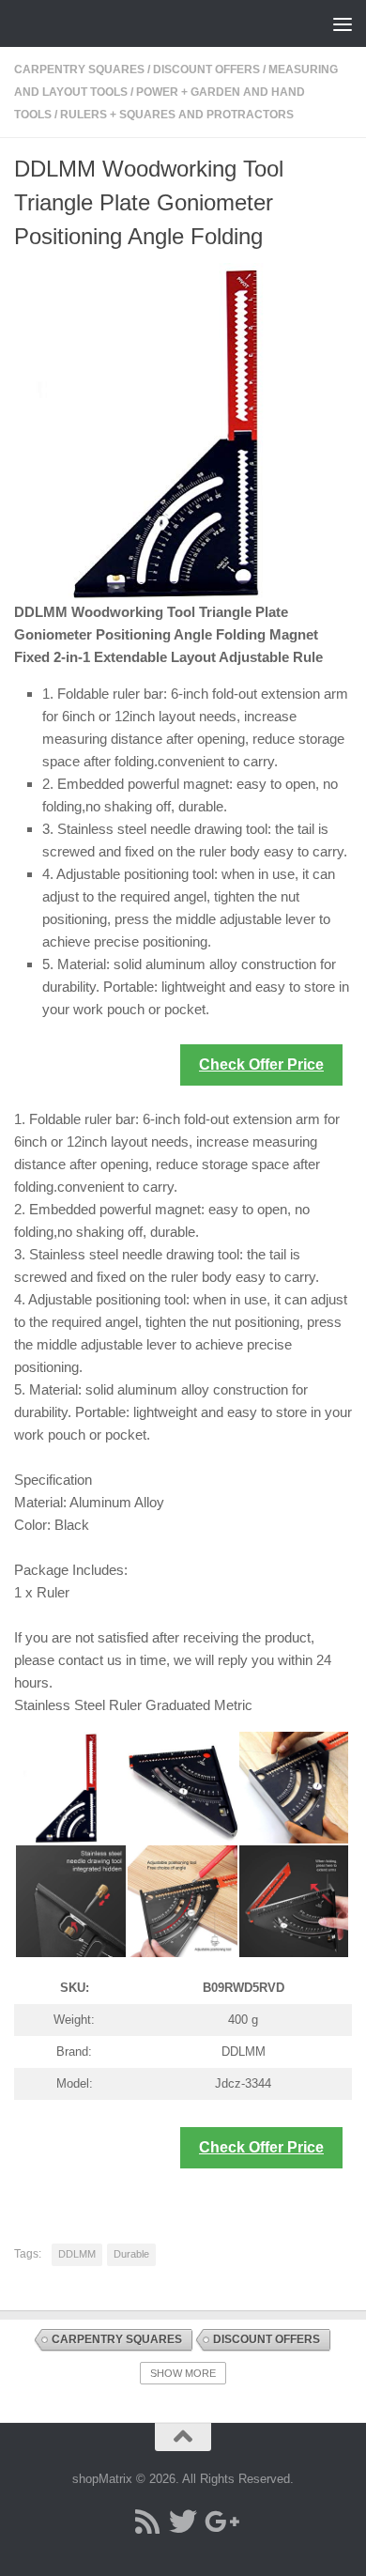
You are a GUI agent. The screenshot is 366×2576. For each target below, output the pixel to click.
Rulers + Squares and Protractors (177, 115)
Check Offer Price (261, 1064)
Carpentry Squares (79, 69)
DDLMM (77, 2254)
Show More (183, 2373)
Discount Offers (206, 69)
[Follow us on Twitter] (183, 2522)
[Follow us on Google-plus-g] (219, 2522)
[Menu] (343, 23)
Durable (131, 2254)
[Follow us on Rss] (147, 2522)
